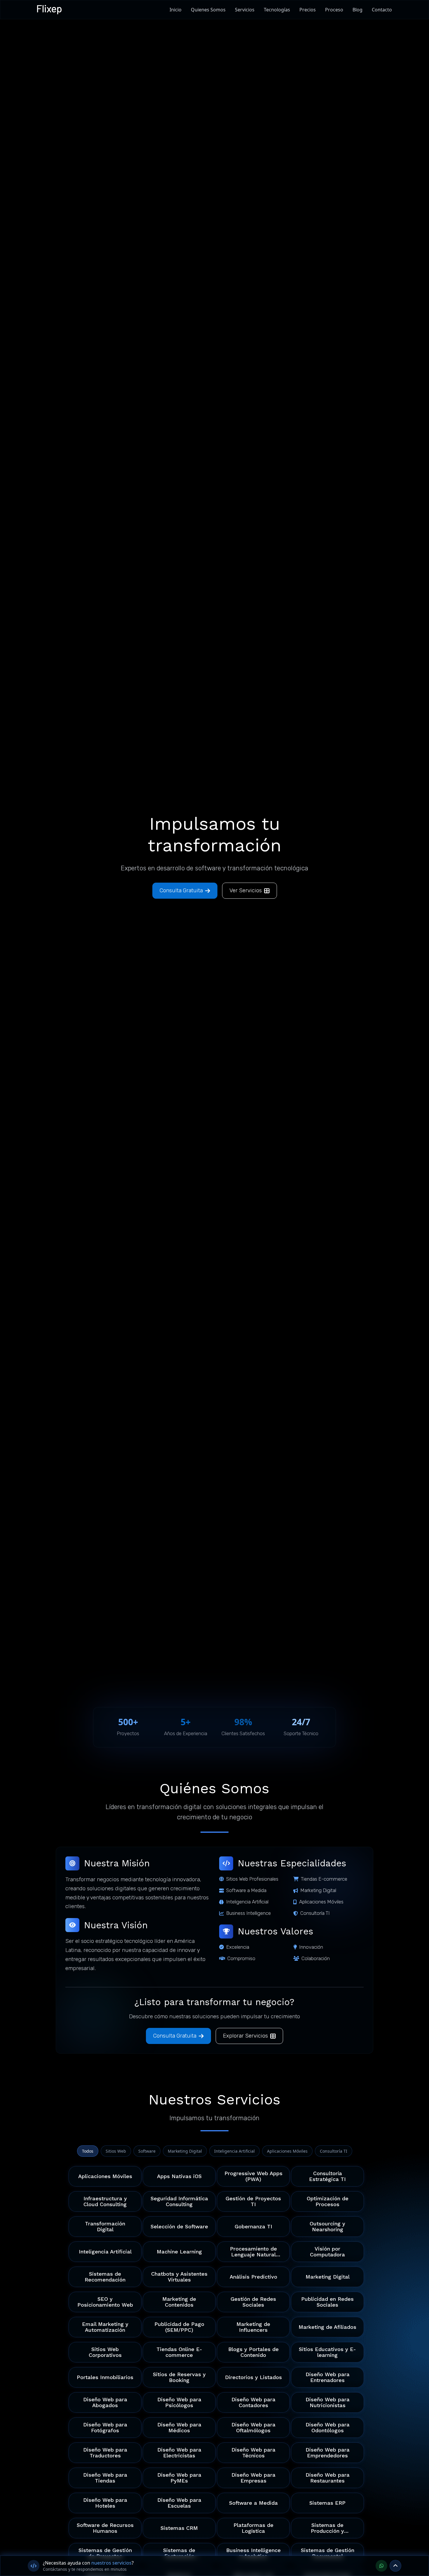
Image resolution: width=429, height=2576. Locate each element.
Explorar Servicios (245, 2036)
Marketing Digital (185, 2151)
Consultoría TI (334, 2151)
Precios (308, 10)
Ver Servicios (246, 890)
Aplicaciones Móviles (287, 2151)
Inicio (176, 10)
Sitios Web (116, 2151)
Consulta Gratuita (181, 890)
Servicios (245, 10)
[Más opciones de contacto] (395, 2566)
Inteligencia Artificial (234, 2151)
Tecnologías (277, 10)
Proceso (334, 10)
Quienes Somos (208, 10)
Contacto (382, 10)
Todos (88, 2151)
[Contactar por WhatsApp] (381, 2566)
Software (147, 2151)
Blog (357, 10)
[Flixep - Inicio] (50, 10)
